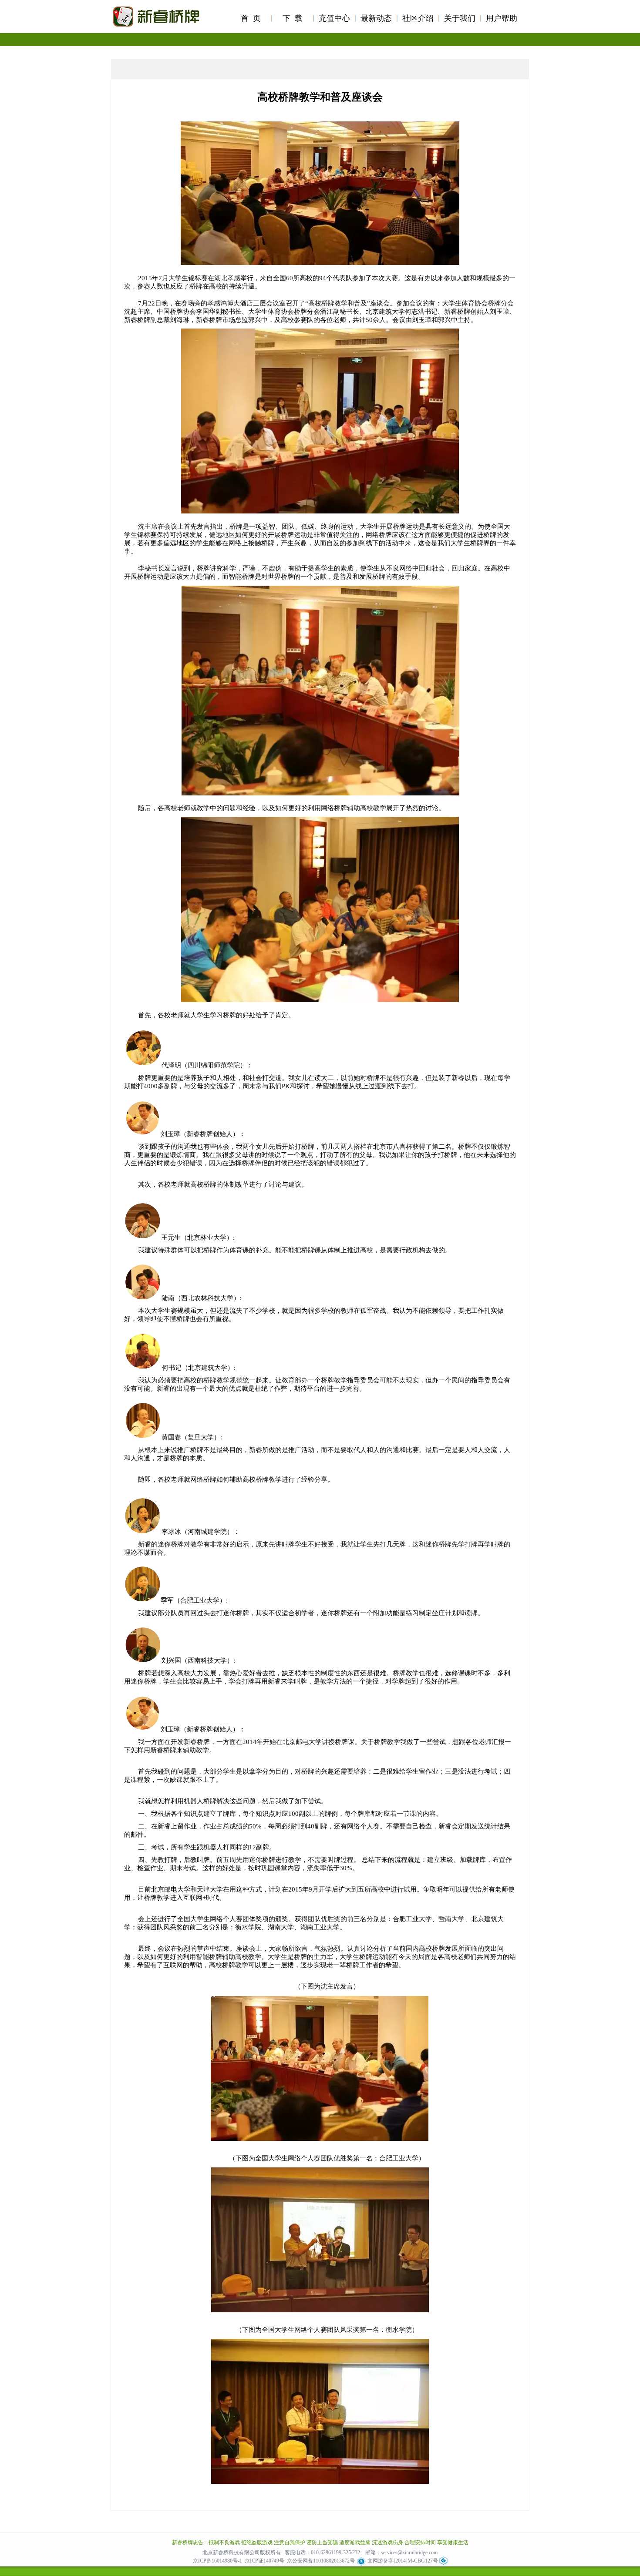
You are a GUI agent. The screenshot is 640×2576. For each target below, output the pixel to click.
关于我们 (460, 18)
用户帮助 (502, 18)
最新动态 (376, 18)
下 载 (293, 18)
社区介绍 (418, 18)
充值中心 (334, 18)
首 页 (251, 18)
